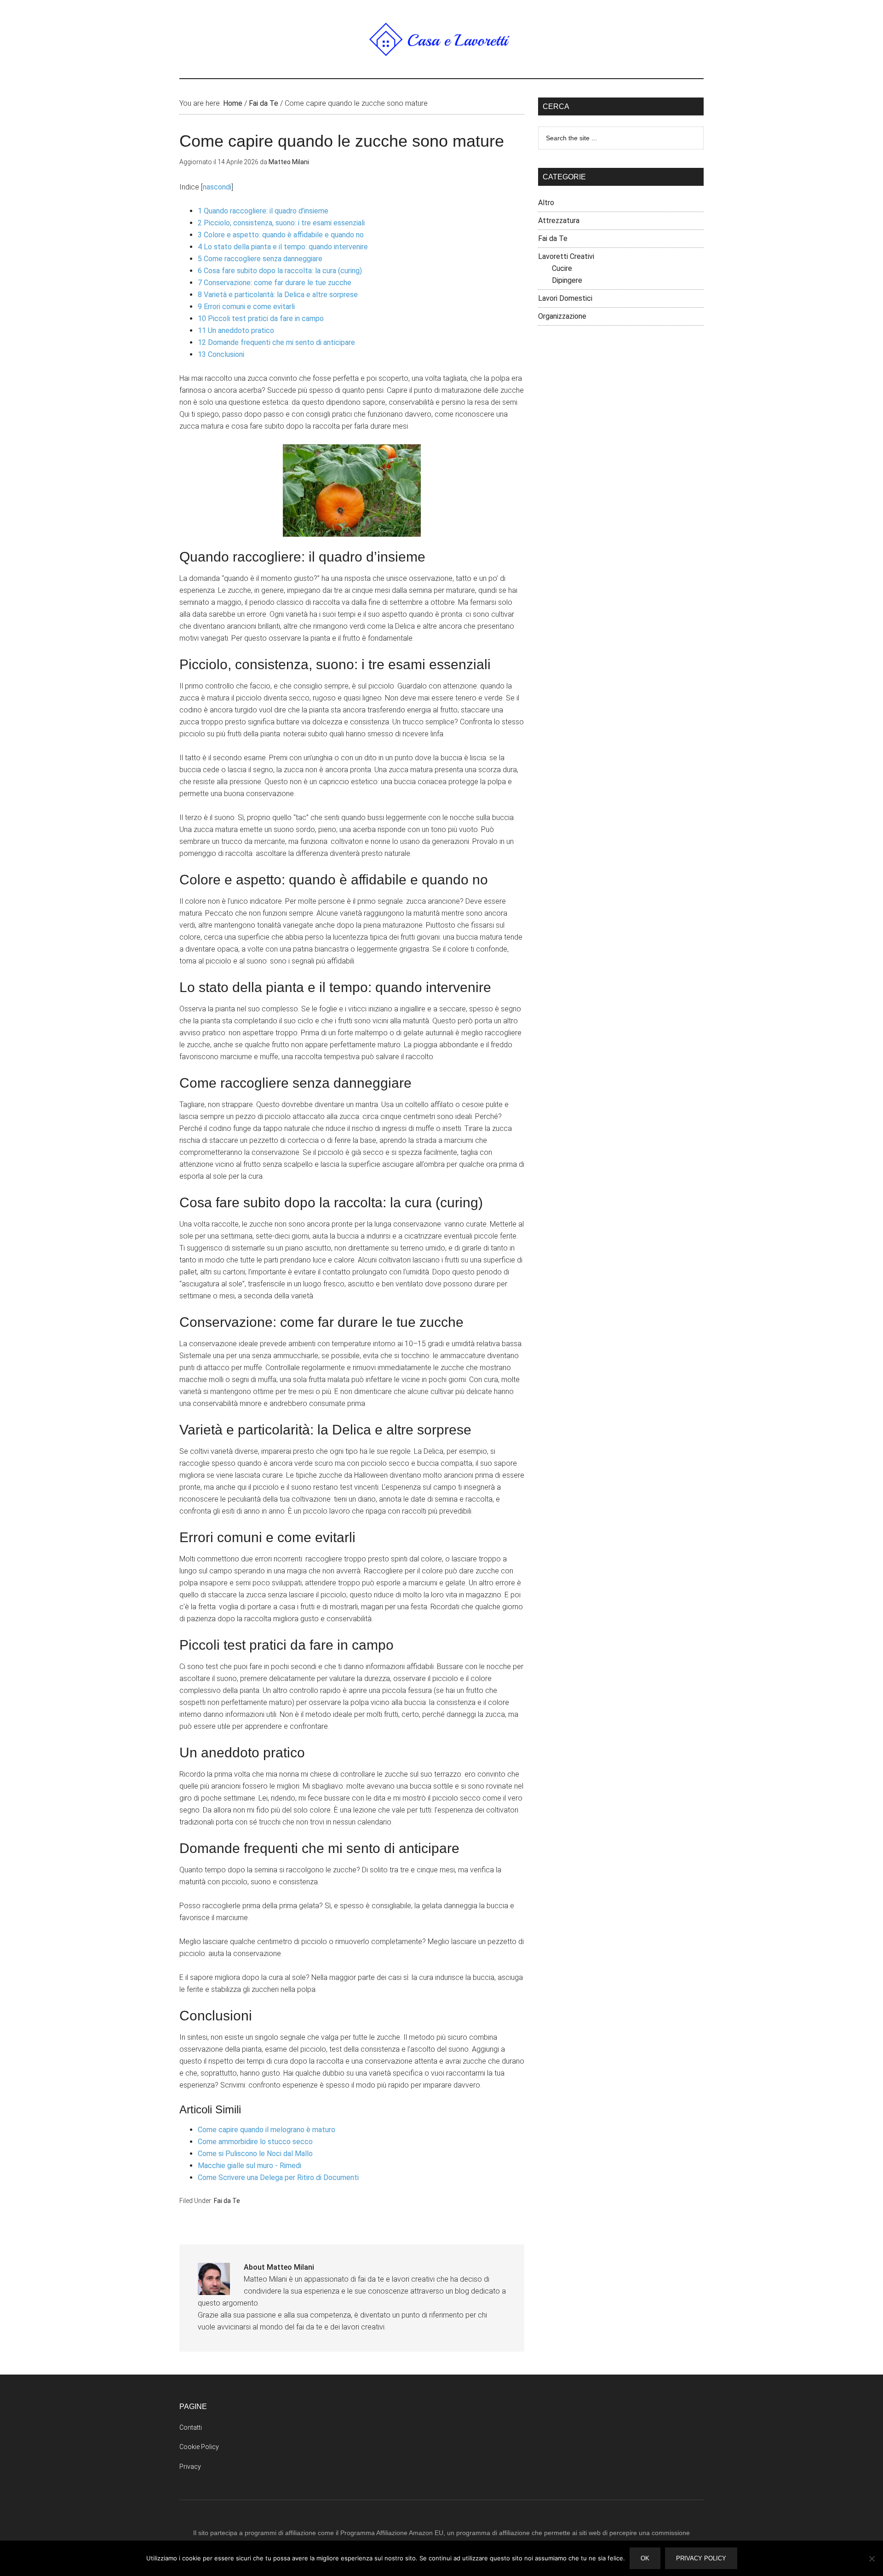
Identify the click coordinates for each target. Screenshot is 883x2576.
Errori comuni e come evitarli (246, 307)
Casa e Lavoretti (441, 39)
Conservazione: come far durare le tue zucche (275, 283)
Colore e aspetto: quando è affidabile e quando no (281, 235)
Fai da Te (227, 2201)
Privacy (190, 2467)
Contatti (191, 2427)
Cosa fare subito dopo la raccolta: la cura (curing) (280, 271)
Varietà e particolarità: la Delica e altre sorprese (278, 295)
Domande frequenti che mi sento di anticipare (276, 342)
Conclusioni (221, 354)
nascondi (217, 187)
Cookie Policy (199, 2447)
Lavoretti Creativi (566, 256)
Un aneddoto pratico (236, 330)
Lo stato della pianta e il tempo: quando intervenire (283, 247)
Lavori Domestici (565, 298)
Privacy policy (701, 2558)
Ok (645, 2558)
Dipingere (567, 280)
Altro (546, 203)
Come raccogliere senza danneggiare (260, 259)
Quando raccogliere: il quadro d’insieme (263, 211)
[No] (872, 2559)
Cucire (562, 268)
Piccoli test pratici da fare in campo (261, 318)
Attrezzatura (559, 221)
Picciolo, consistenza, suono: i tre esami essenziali (281, 223)
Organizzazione (562, 316)
